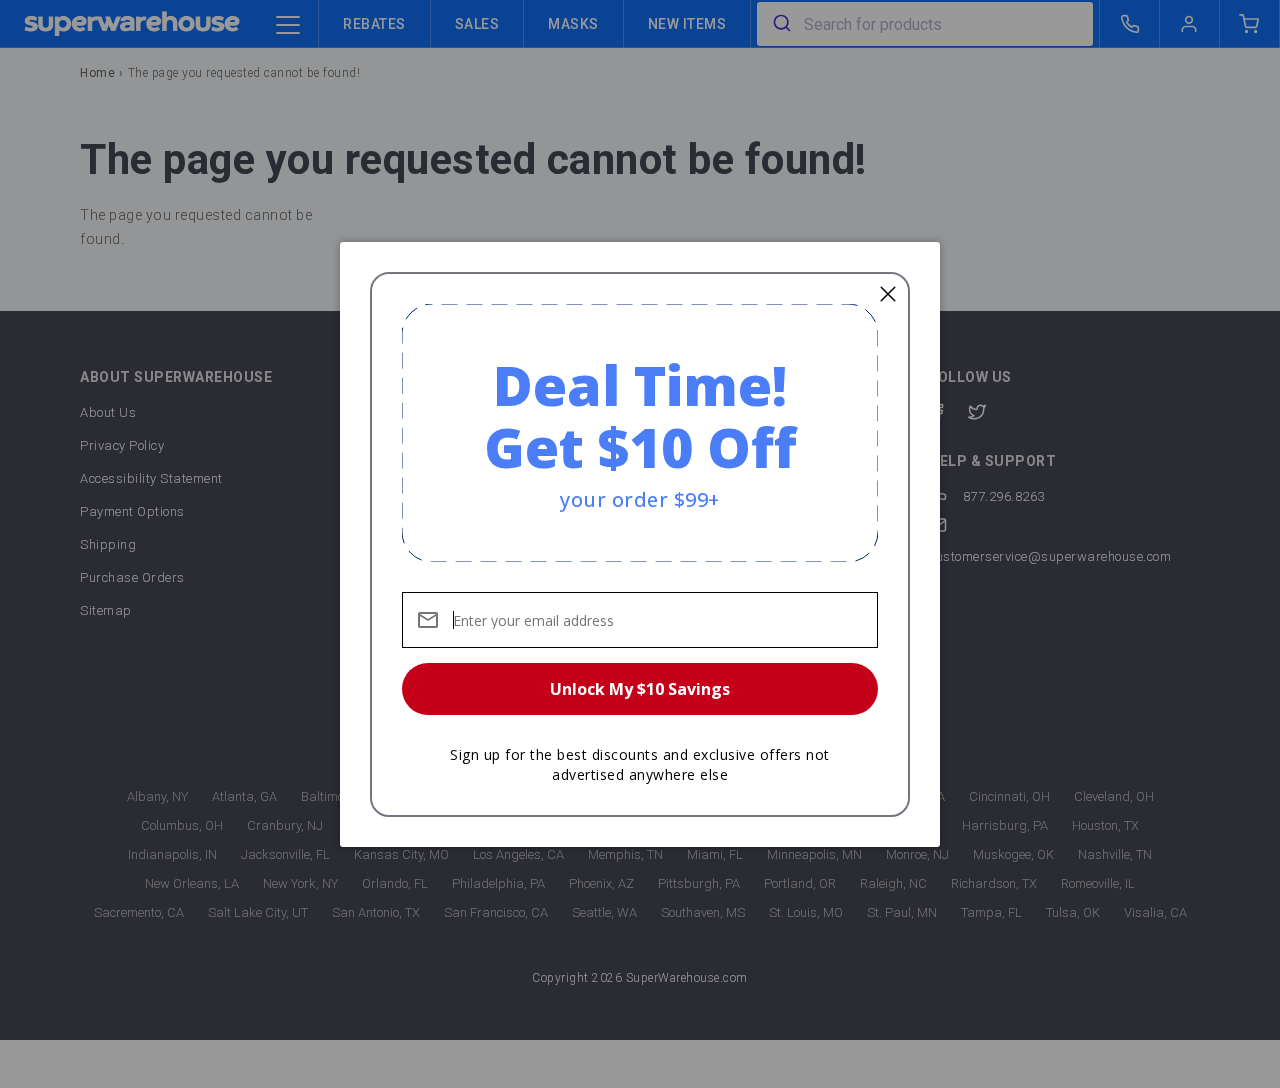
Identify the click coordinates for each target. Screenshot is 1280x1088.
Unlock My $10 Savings (640, 689)
